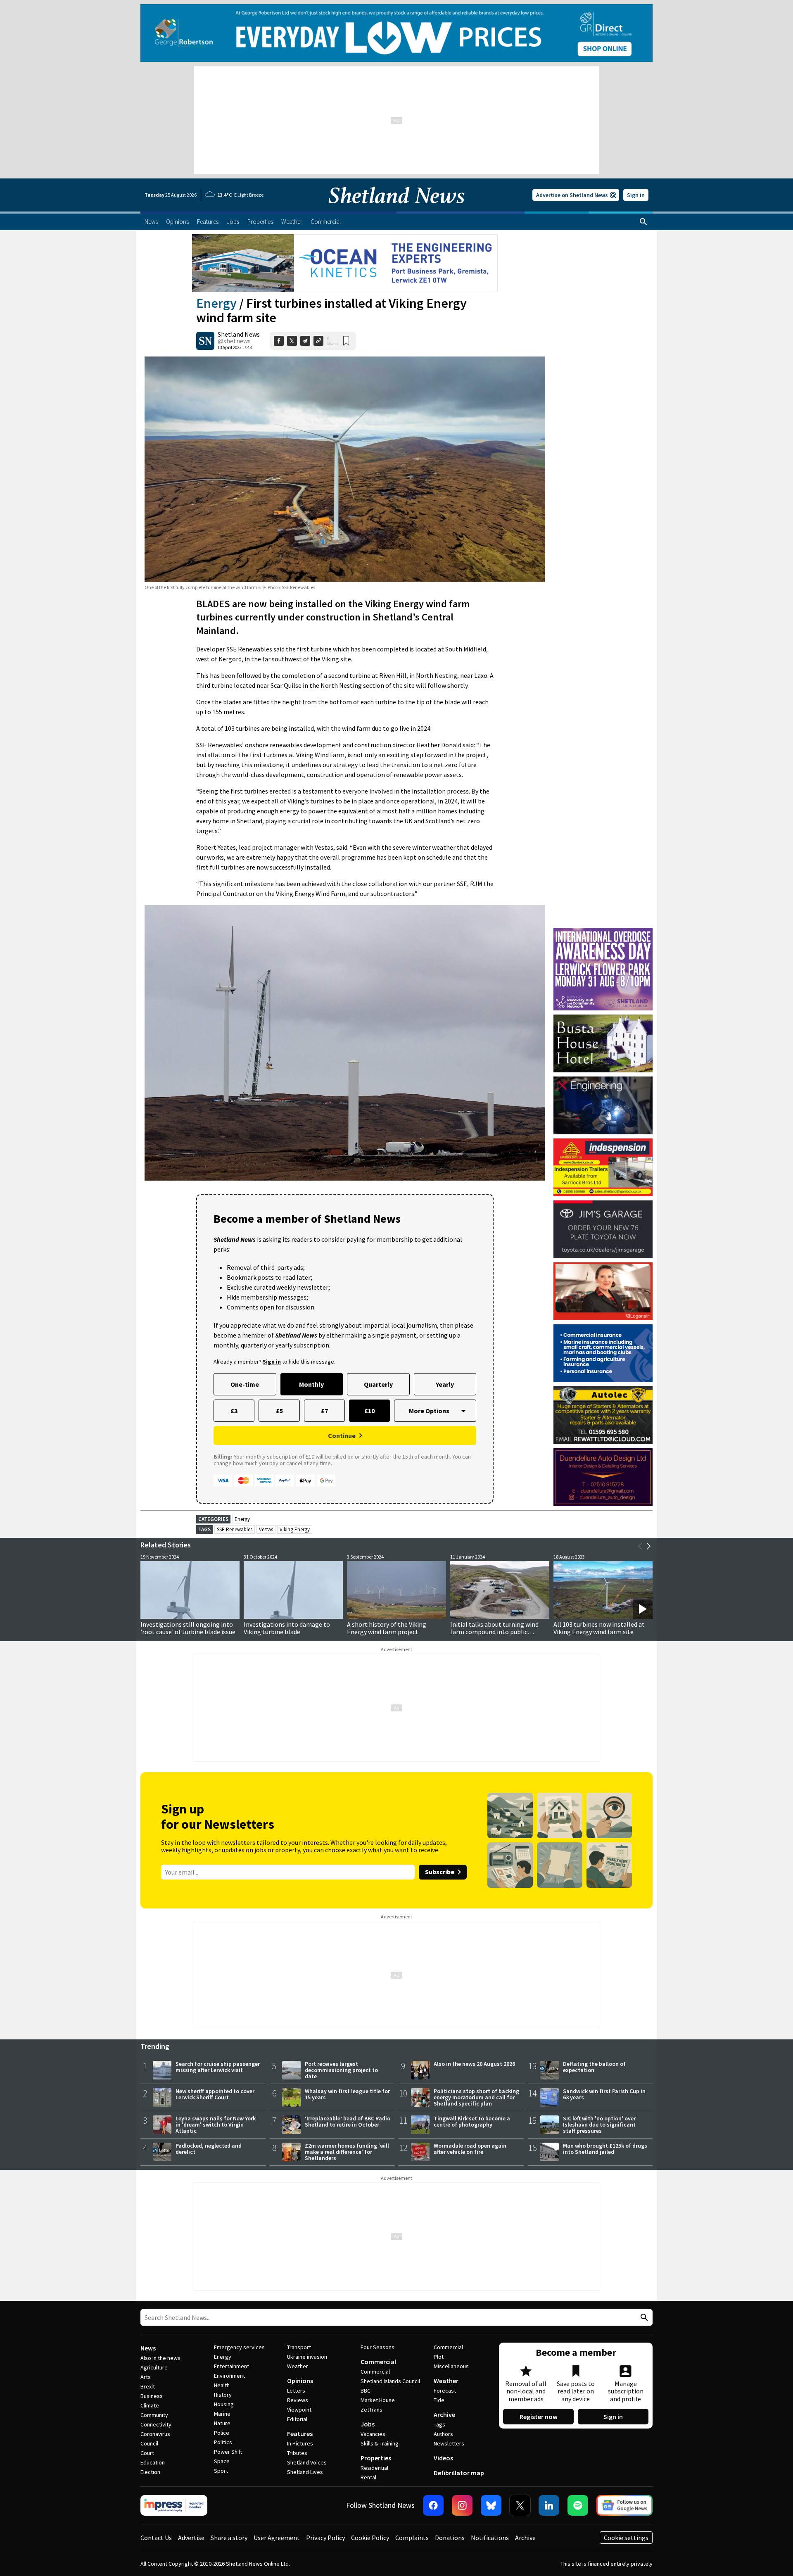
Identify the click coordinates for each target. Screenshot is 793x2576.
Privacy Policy (325, 2538)
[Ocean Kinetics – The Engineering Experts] (345, 263)
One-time (245, 1384)
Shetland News (239, 334)
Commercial (378, 2362)
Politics (223, 2442)
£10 (369, 1411)
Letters (296, 2391)
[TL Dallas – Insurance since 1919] (603, 1353)
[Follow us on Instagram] (462, 2505)
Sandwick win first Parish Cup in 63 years (604, 2094)
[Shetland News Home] (396, 209)
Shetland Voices (307, 2462)
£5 (279, 1411)
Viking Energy (295, 1529)
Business (152, 2396)
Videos (443, 2458)
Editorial (297, 2419)
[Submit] (643, 2318)
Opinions (300, 2381)
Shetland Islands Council (390, 2381)
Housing (224, 2404)
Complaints (412, 2538)
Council (149, 2443)
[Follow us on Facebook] (433, 2505)
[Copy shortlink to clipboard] (318, 341)
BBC (366, 2391)
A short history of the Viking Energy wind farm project (387, 1628)
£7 (324, 1411)
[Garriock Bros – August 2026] (603, 1167)
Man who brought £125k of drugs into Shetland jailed (605, 2149)
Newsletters (449, 2443)
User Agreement (277, 2538)
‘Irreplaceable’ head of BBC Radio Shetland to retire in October (348, 2121)
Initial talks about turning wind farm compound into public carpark (494, 1632)
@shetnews (234, 341)
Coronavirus (155, 2434)
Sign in (636, 195)
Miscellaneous (451, 2366)
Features (300, 2433)
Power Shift (228, 2452)
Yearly (445, 1384)
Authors (443, 2434)
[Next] (648, 1546)
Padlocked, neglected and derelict (209, 2149)
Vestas (266, 1529)
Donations (450, 2538)
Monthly (311, 1384)
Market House (378, 2400)
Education (153, 2462)
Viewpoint (299, 2410)
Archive (444, 2414)
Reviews (298, 2400)
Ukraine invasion (307, 2357)
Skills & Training (380, 2443)
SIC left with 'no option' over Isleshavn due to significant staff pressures (599, 2124)
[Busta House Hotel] (603, 1043)
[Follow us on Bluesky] (491, 2505)
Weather (298, 2366)
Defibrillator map (459, 2473)
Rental (368, 2477)
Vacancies (373, 2434)
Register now (539, 2417)
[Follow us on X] (520, 2505)
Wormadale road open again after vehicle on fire (470, 2149)
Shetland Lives (305, 2472)
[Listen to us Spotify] (578, 2505)
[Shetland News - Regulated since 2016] (174, 2505)
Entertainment (231, 2366)
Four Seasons (378, 2347)
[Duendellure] (603, 1477)
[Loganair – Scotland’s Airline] (603, 1291)
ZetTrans (372, 2410)
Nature (222, 2423)
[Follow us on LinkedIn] (549, 2505)
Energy (216, 303)
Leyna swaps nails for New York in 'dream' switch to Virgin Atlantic (216, 2124)
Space (222, 2461)
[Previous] (640, 1546)
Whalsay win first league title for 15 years (347, 2094)
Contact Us (156, 2538)
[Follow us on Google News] (624, 2505)
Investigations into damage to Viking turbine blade (287, 1628)
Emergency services (239, 2347)
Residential (374, 2468)
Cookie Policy (370, 2538)
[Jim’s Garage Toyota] (603, 1229)
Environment (229, 2376)
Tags (439, 2424)
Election (150, 2472)
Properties (376, 2458)
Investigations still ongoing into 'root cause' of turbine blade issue (188, 1628)
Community (154, 2415)
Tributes (297, 2453)
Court (147, 2453)
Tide (439, 2400)
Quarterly (378, 1384)
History (223, 2395)
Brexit (148, 2386)
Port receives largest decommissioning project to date (341, 2070)
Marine (222, 2414)
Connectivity (156, 2424)
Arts (146, 2377)
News (148, 2348)
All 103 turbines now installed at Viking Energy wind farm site (599, 1628)
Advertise (191, 2538)
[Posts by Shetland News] (205, 341)
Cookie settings (626, 2538)
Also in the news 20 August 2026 (474, 2064)
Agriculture (154, 2367)
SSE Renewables (235, 1529)
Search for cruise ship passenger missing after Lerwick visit (218, 2067)
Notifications (490, 2538)
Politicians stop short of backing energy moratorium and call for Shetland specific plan (476, 2097)
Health (222, 2385)
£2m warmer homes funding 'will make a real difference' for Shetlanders (347, 2152)
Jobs (368, 2424)
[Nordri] (603, 1105)
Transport (299, 2347)
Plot (439, 2357)
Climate (150, 2405)
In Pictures (300, 2443)
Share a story (229, 2538)
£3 (234, 1411)
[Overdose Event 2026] (603, 932)
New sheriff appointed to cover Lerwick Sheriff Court (215, 2094)
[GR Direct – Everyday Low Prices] (396, 33)
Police (222, 2433)
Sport (221, 2471)
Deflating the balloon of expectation (594, 2067)
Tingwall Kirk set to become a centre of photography (472, 2121)
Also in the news (160, 2358)
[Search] (643, 222)
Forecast (445, 2391)
